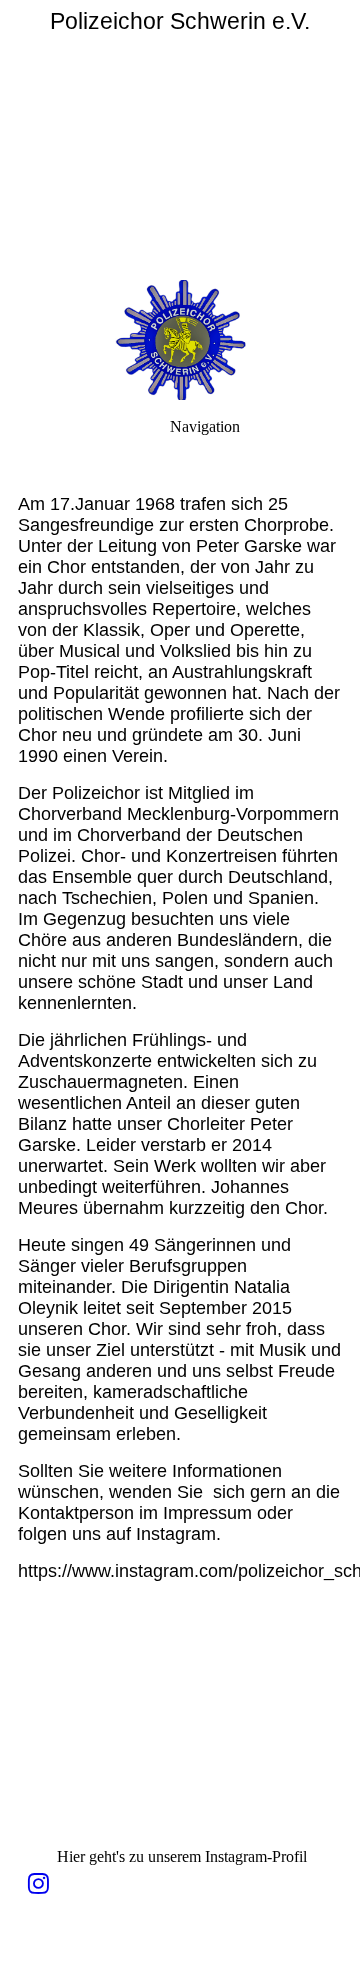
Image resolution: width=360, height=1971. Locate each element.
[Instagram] (38, 1884)
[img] (180, 140)
